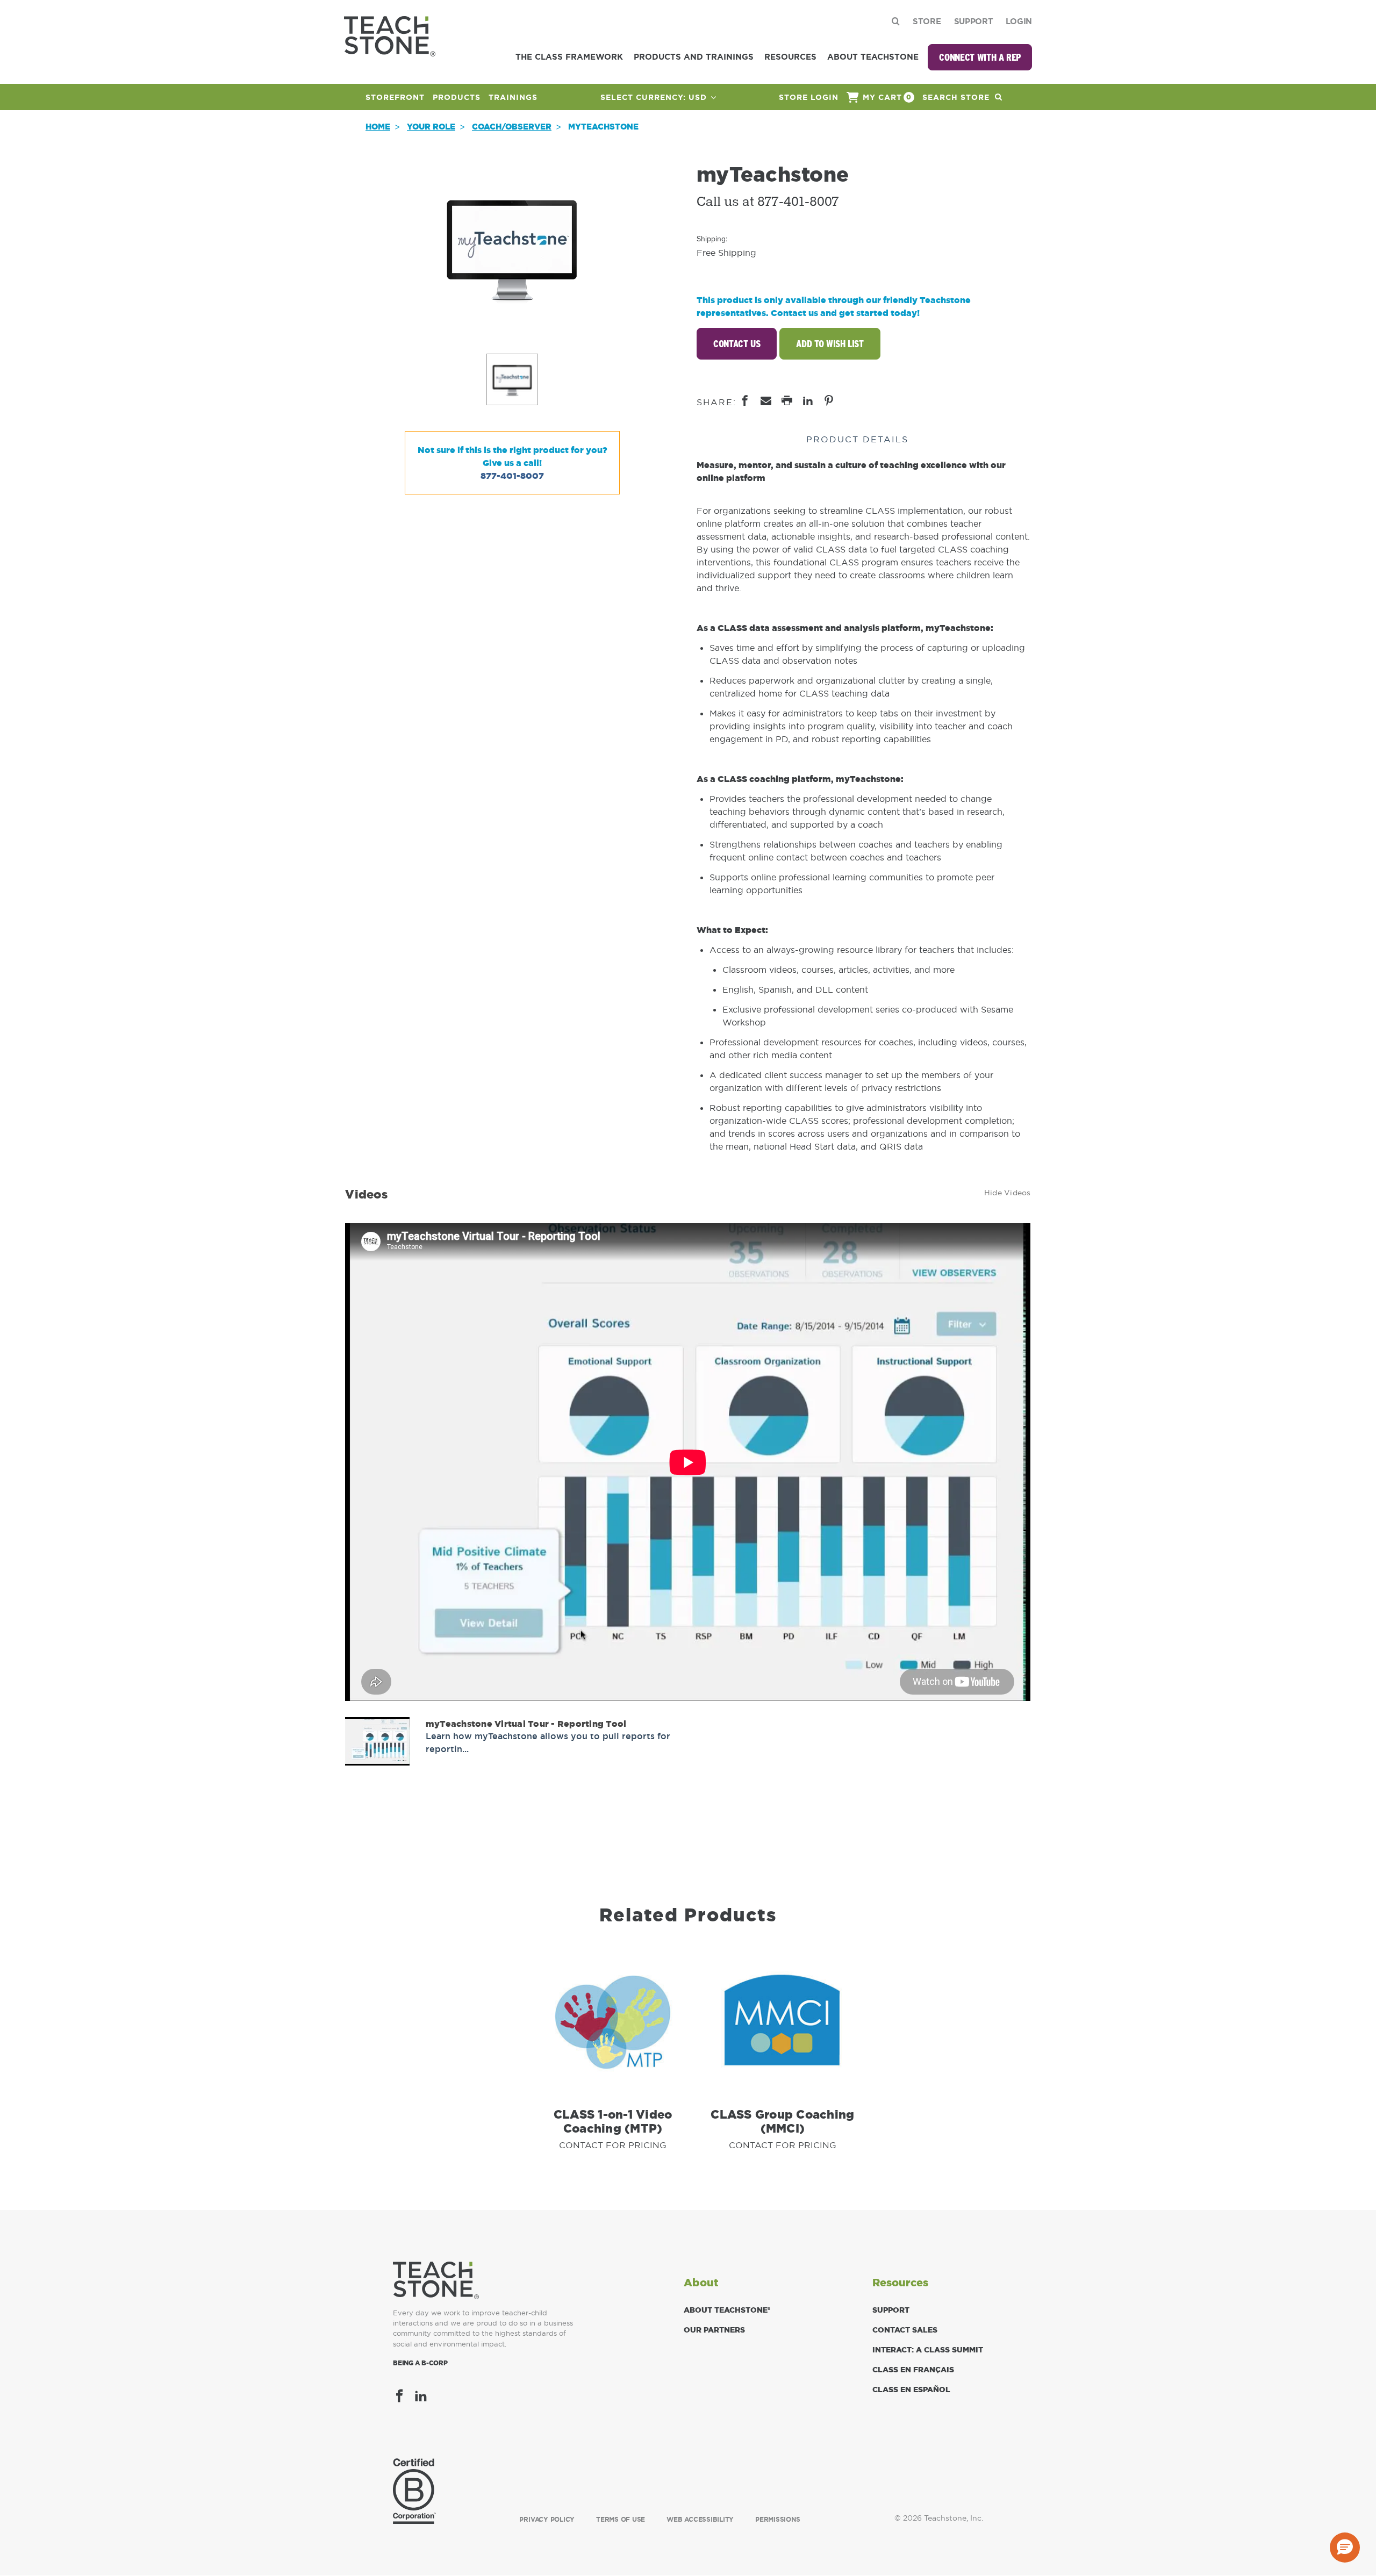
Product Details (857, 439)
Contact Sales (905, 2330)
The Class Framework (569, 57)
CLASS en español (911, 2390)
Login (1019, 21)
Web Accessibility (700, 2520)
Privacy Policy (547, 2520)
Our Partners (714, 2330)
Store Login (809, 97)
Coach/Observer (512, 127)
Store (927, 21)
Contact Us (737, 344)
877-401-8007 (512, 476)
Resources (790, 57)
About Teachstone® (727, 2310)
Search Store (957, 97)
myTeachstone (603, 127)
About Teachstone (873, 57)
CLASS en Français (913, 2370)
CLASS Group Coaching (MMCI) (782, 2121)
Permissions (777, 2520)
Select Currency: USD (655, 97)
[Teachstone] (390, 35)
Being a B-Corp (420, 2363)
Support (974, 21)
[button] (1345, 2548)
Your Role (431, 127)
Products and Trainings (694, 57)
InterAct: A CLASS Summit (928, 2350)
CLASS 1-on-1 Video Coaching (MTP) (613, 2121)
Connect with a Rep (980, 57)
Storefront (395, 97)
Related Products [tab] (688, 1915)
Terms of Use (621, 2520)
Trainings (513, 97)
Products (457, 97)
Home (378, 127)
